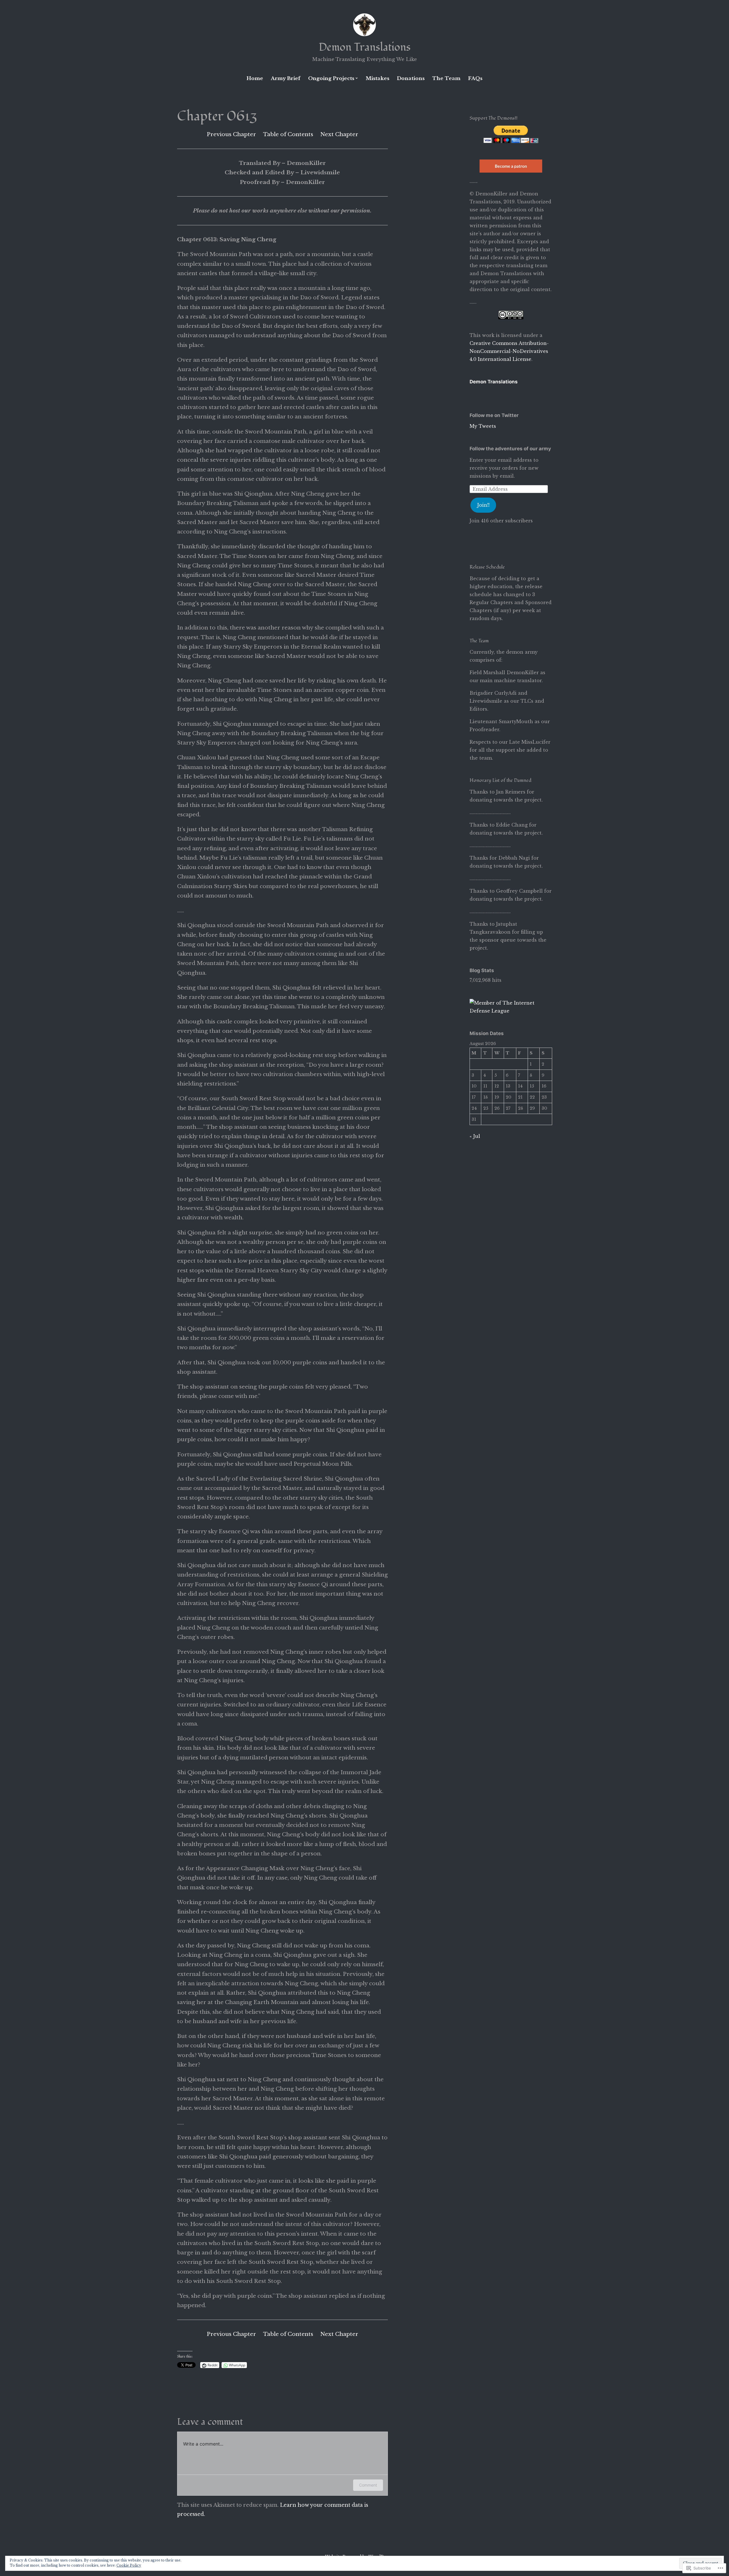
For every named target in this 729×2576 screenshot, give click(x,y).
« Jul (475, 1136)
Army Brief (286, 78)
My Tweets (483, 426)
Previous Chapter (231, 134)
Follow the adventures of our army (510, 449)
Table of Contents (288, 134)
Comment (368, 2485)
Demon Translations (365, 47)
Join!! (483, 505)
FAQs (475, 78)
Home (255, 78)
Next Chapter (339, 134)
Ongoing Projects (331, 78)
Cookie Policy (129, 2565)
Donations (411, 78)
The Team (446, 78)
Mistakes (377, 78)
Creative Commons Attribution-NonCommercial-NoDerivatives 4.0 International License (509, 351)
